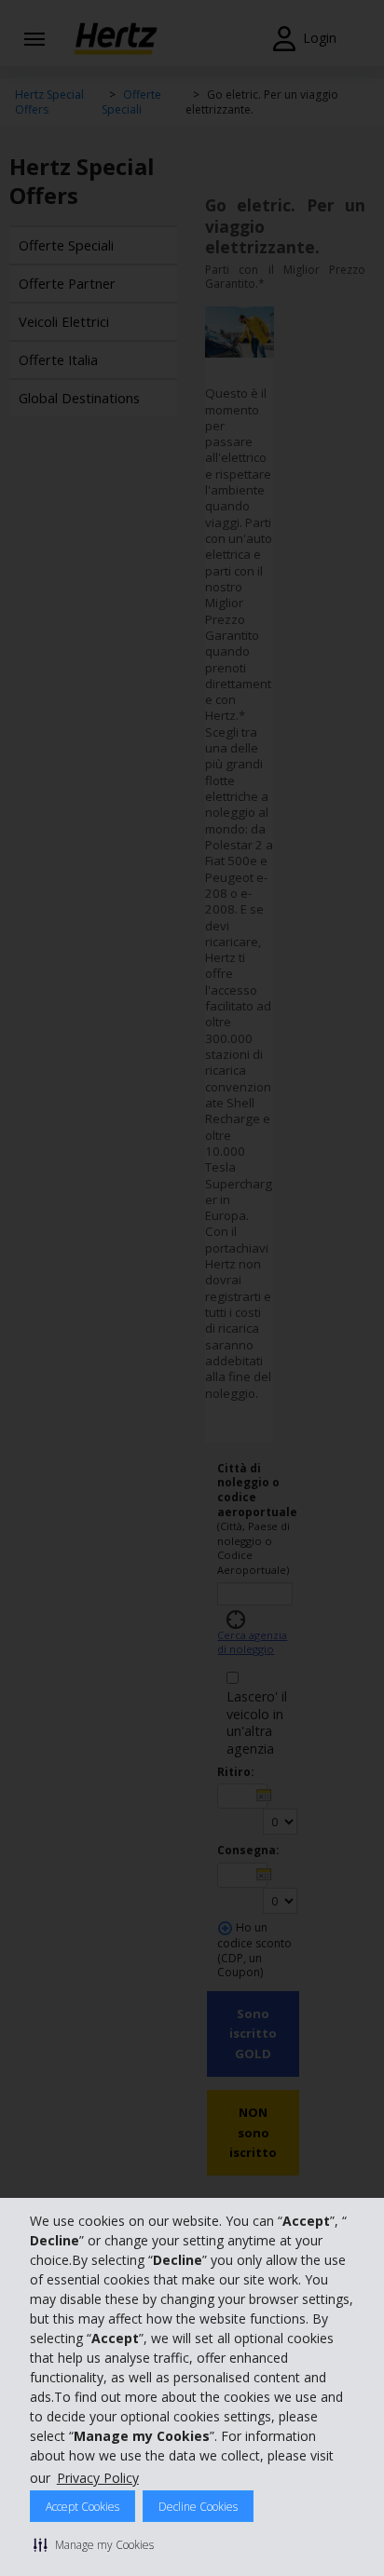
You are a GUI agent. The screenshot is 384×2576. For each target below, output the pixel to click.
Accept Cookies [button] (82, 2507)
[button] (94, 2544)
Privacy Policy (98, 2478)
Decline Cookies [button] (198, 2507)
